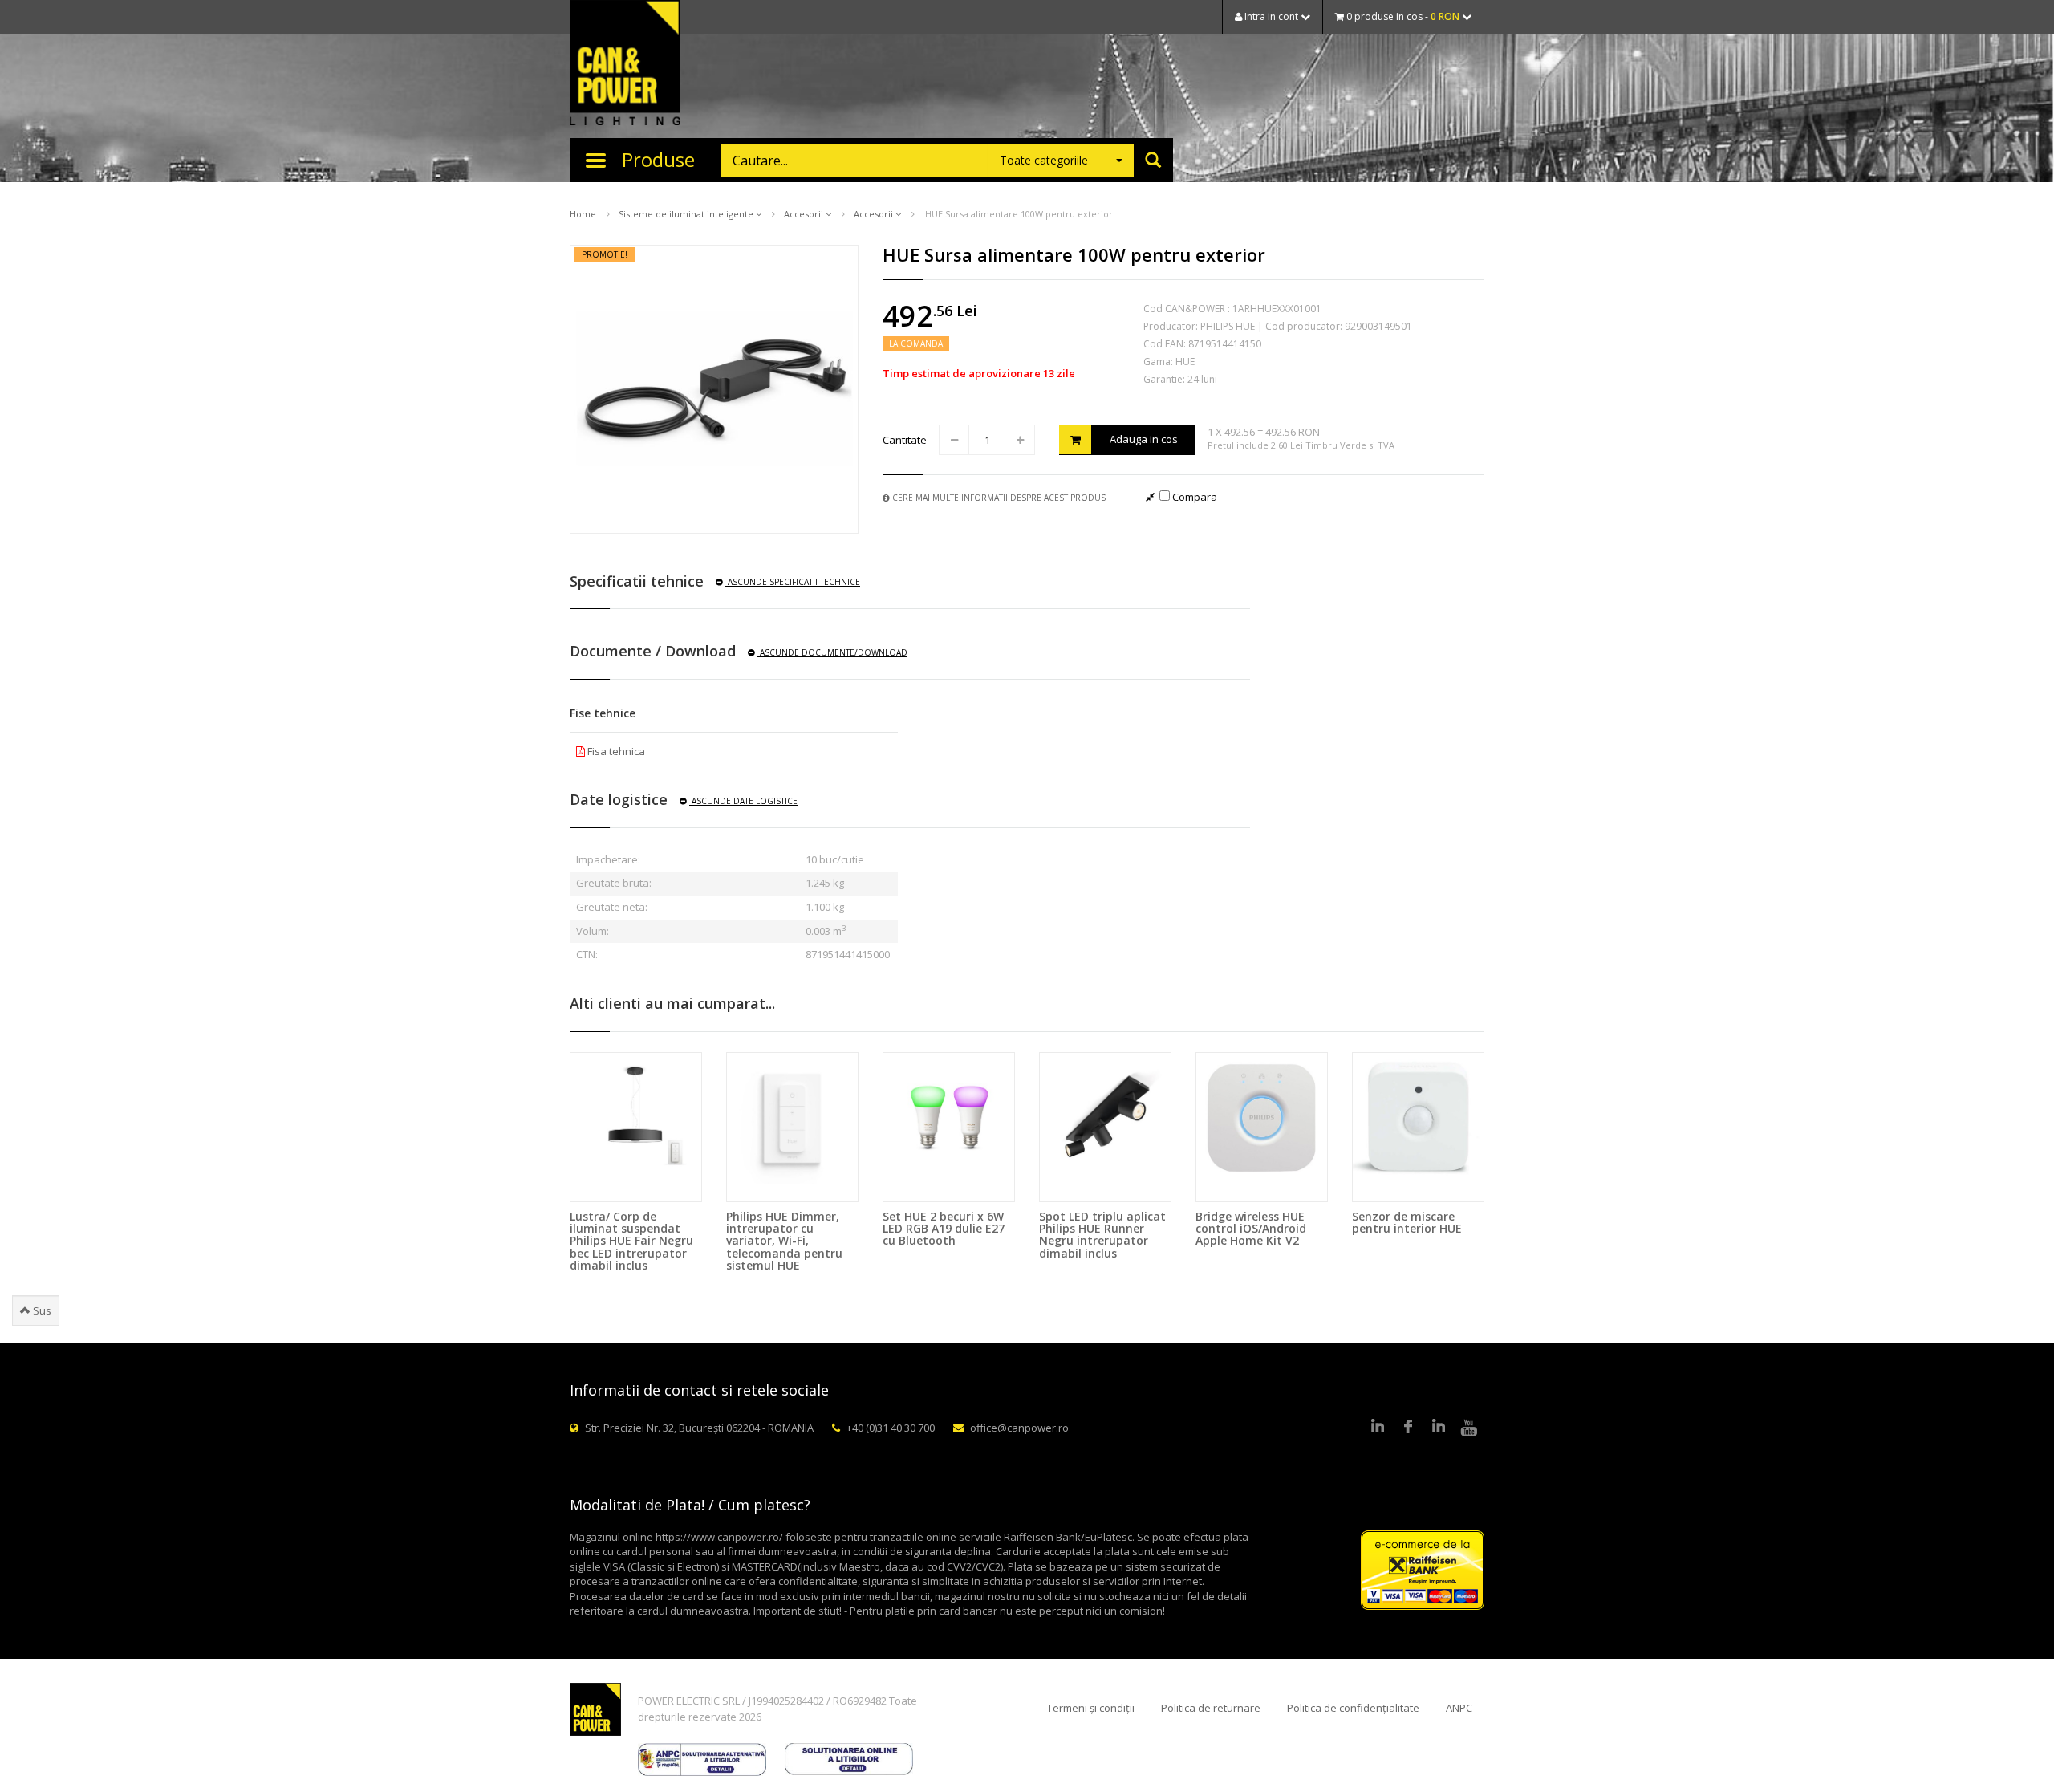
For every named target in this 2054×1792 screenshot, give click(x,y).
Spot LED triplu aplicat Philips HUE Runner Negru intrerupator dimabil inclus (1102, 1235)
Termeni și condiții (1091, 1708)
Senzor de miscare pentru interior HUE (1407, 1222)
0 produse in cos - (1402, 16)
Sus (41, 1310)
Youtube (1469, 1428)
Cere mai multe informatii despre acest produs (999, 498)
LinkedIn (1378, 1428)
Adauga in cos (1144, 439)
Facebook (1408, 1428)
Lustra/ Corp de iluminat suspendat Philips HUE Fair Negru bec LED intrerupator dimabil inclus (631, 1241)
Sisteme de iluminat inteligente (687, 214)
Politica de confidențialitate (1353, 1708)
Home (583, 214)
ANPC (1459, 1708)
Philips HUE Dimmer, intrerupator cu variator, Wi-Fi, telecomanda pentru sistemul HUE (784, 1241)
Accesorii (805, 214)
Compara (1193, 497)
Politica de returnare (1211, 1708)
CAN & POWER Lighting (625, 64)
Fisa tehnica (615, 751)
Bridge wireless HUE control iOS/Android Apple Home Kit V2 (1251, 1229)
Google (1439, 1428)
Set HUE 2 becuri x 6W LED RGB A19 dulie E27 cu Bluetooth (944, 1229)
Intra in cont (1271, 16)
